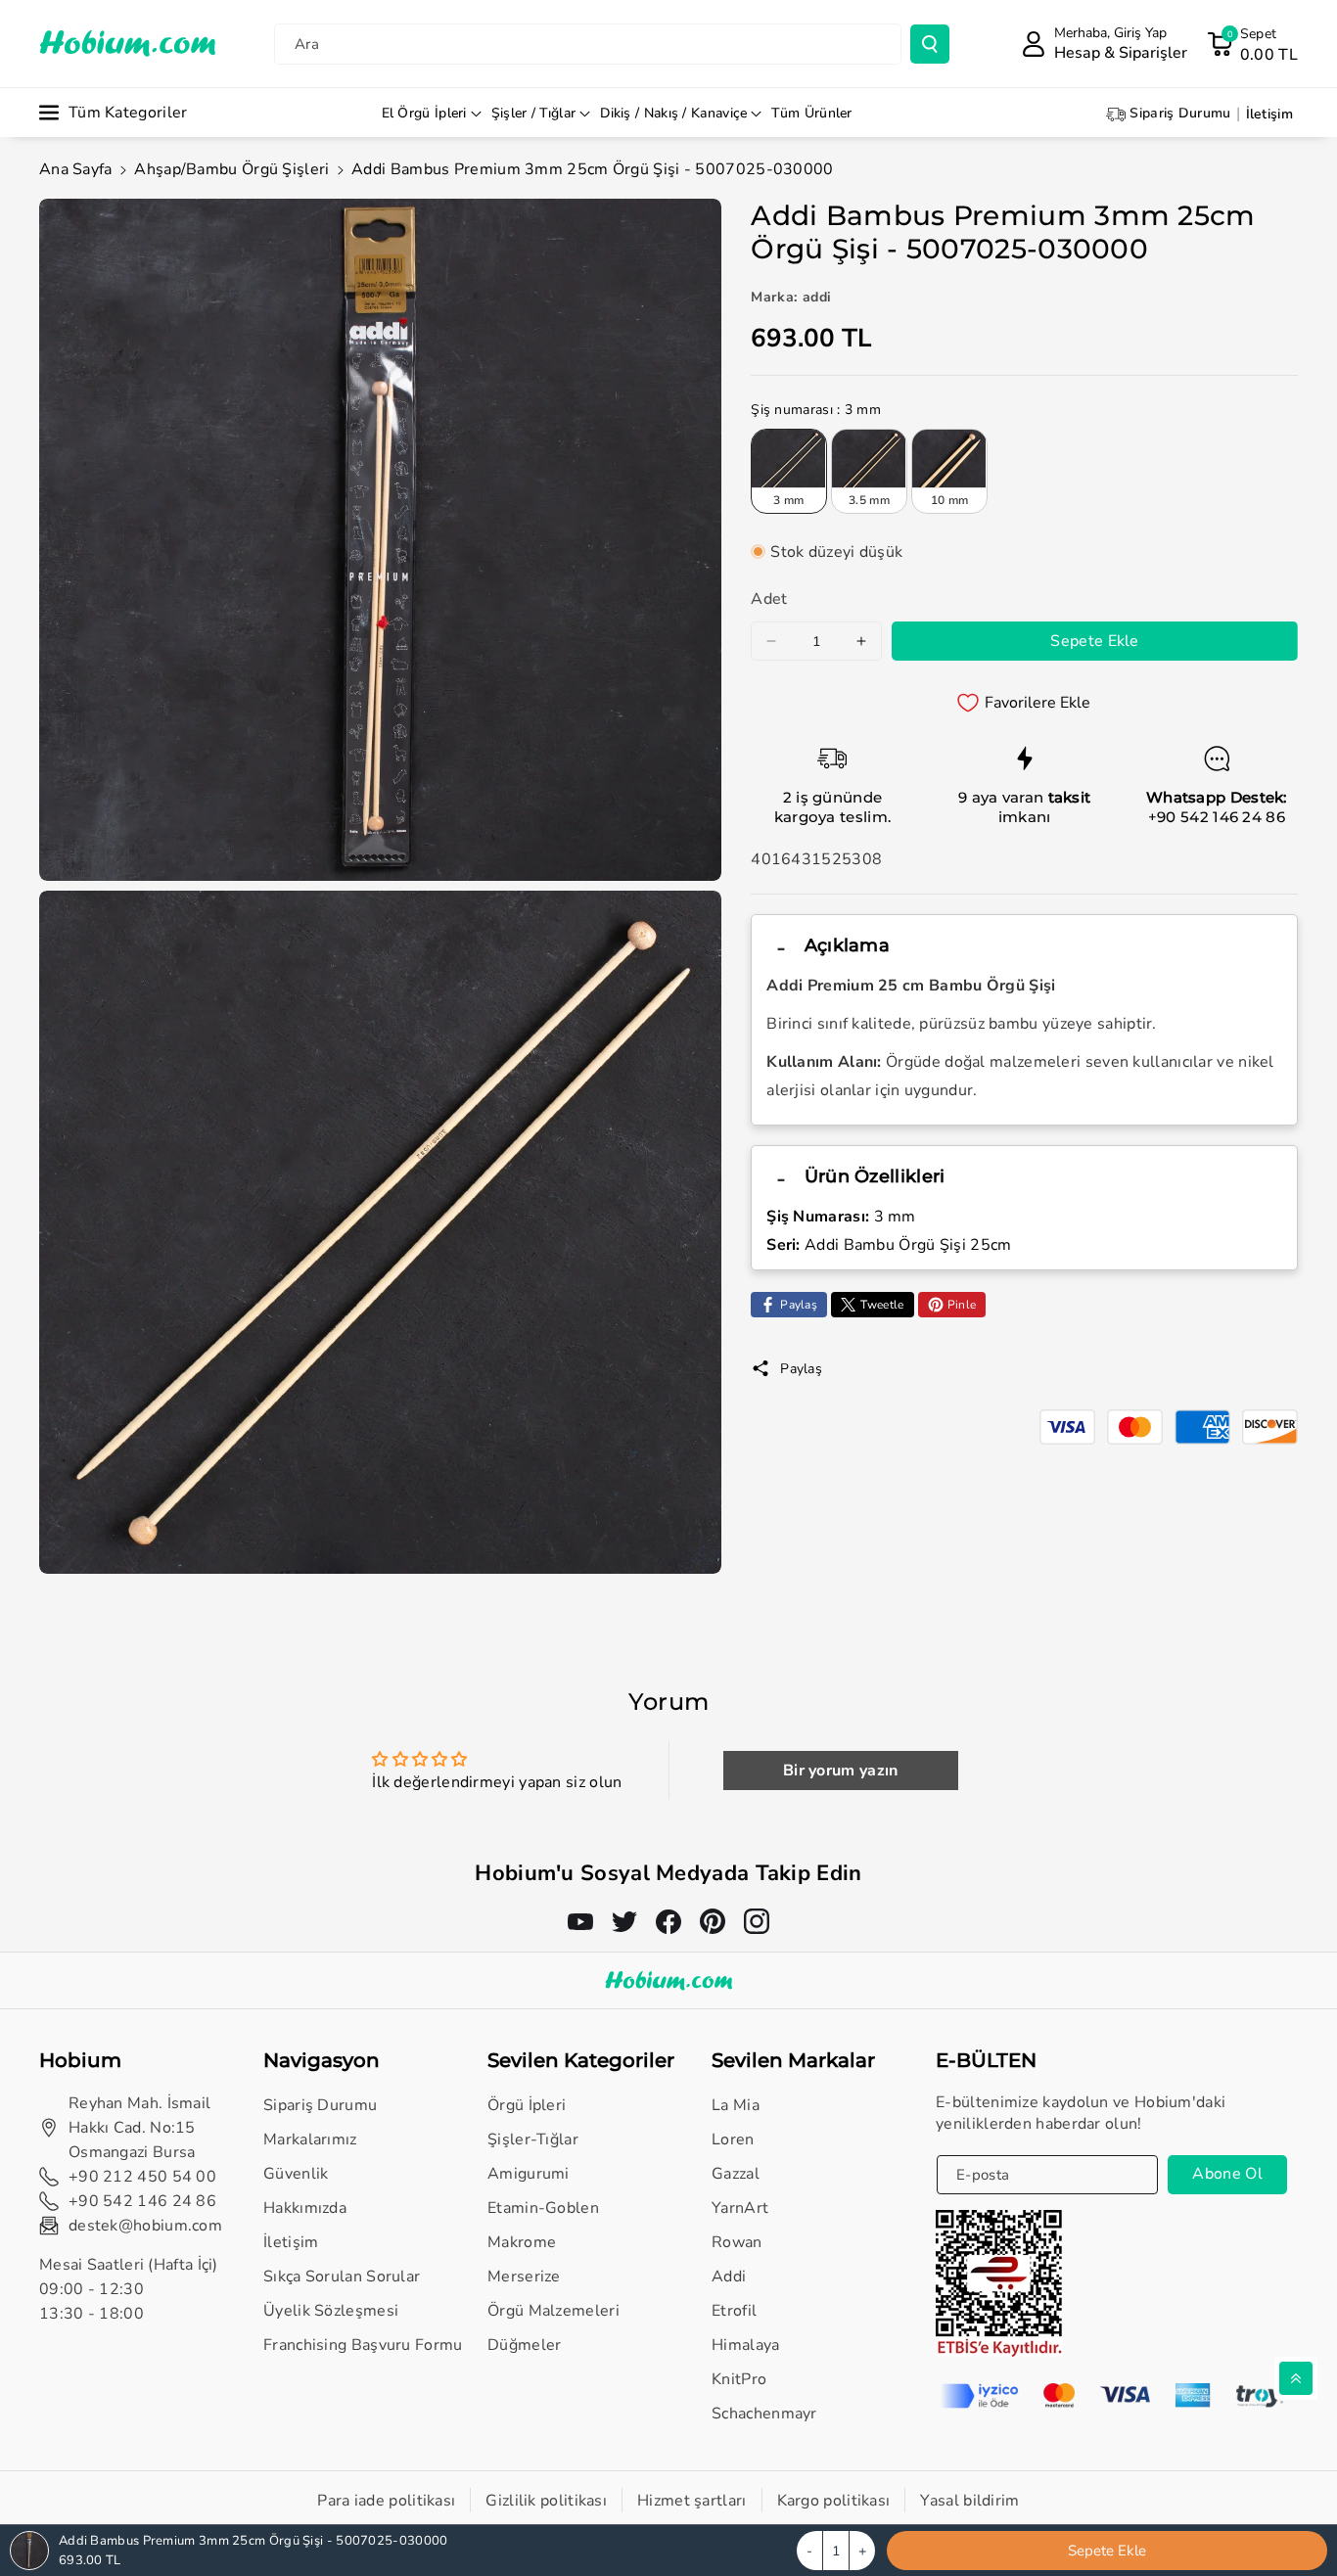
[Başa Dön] (1296, 2378)
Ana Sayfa (76, 169)
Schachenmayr (764, 2414)
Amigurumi (529, 2174)
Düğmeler (524, 2345)
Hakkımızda (305, 2208)
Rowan (737, 2242)
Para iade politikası (386, 2501)
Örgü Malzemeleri (553, 2311)
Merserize (524, 2277)
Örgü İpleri (527, 2105)
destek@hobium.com (145, 2226)
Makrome (522, 2242)
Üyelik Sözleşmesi (331, 2311)
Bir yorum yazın (841, 1771)
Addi (729, 2277)
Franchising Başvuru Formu (363, 2345)
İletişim (291, 2242)
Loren (733, 2139)
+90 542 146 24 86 (1217, 817)
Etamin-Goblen (543, 2208)
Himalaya (745, 2345)
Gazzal (736, 2174)
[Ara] (930, 44)
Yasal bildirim (969, 2501)
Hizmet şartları (692, 2501)
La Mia (736, 2105)
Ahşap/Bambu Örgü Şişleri (231, 169)
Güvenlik (296, 2174)
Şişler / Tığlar (534, 113)
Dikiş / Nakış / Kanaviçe (673, 113)
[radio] (789, 471)
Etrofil (734, 2311)
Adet (769, 599)
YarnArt (740, 2208)
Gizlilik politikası (546, 2501)
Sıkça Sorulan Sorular (342, 2277)
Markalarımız (310, 2139)
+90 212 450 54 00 (142, 2177)
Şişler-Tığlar (533, 2139)
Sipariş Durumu (320, 2105)
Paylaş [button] (801, 1369)
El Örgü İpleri (424, 113)
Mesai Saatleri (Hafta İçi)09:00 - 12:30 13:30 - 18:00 (129, 2289)
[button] (1252, 44)
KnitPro (739, 2379)
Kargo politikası (834, 2501)
